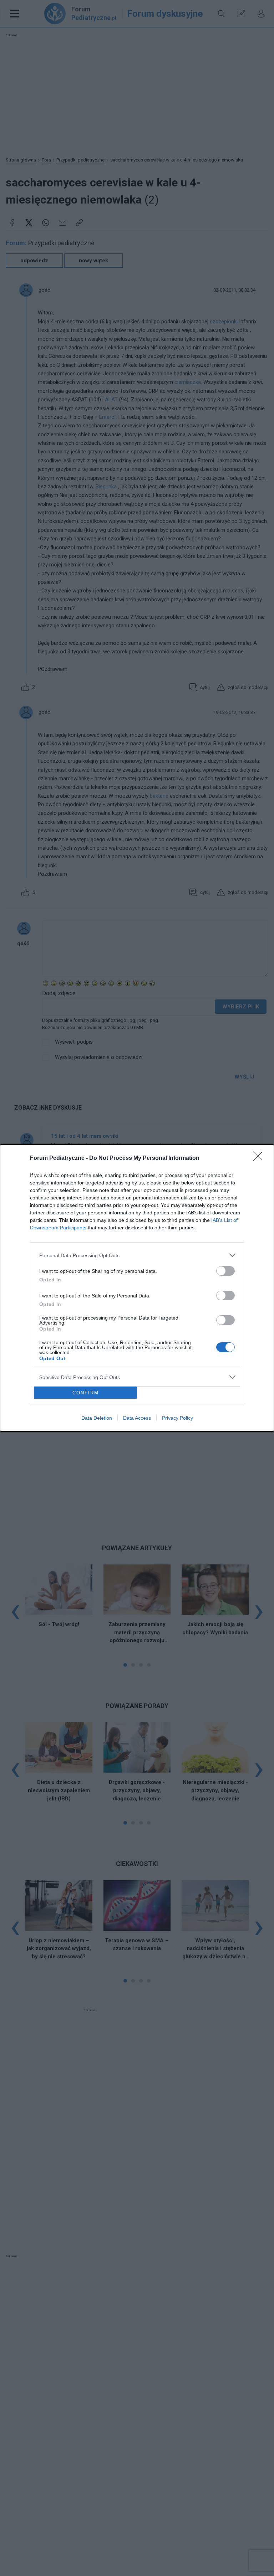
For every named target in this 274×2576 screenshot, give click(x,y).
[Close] (260, 1158)
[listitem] (137, 1255)
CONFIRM (86, 1393)
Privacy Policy (177, 1418)
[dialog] (137, 1288)
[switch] (225, 1271)
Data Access (137, 1418)
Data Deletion (97, 1418)
